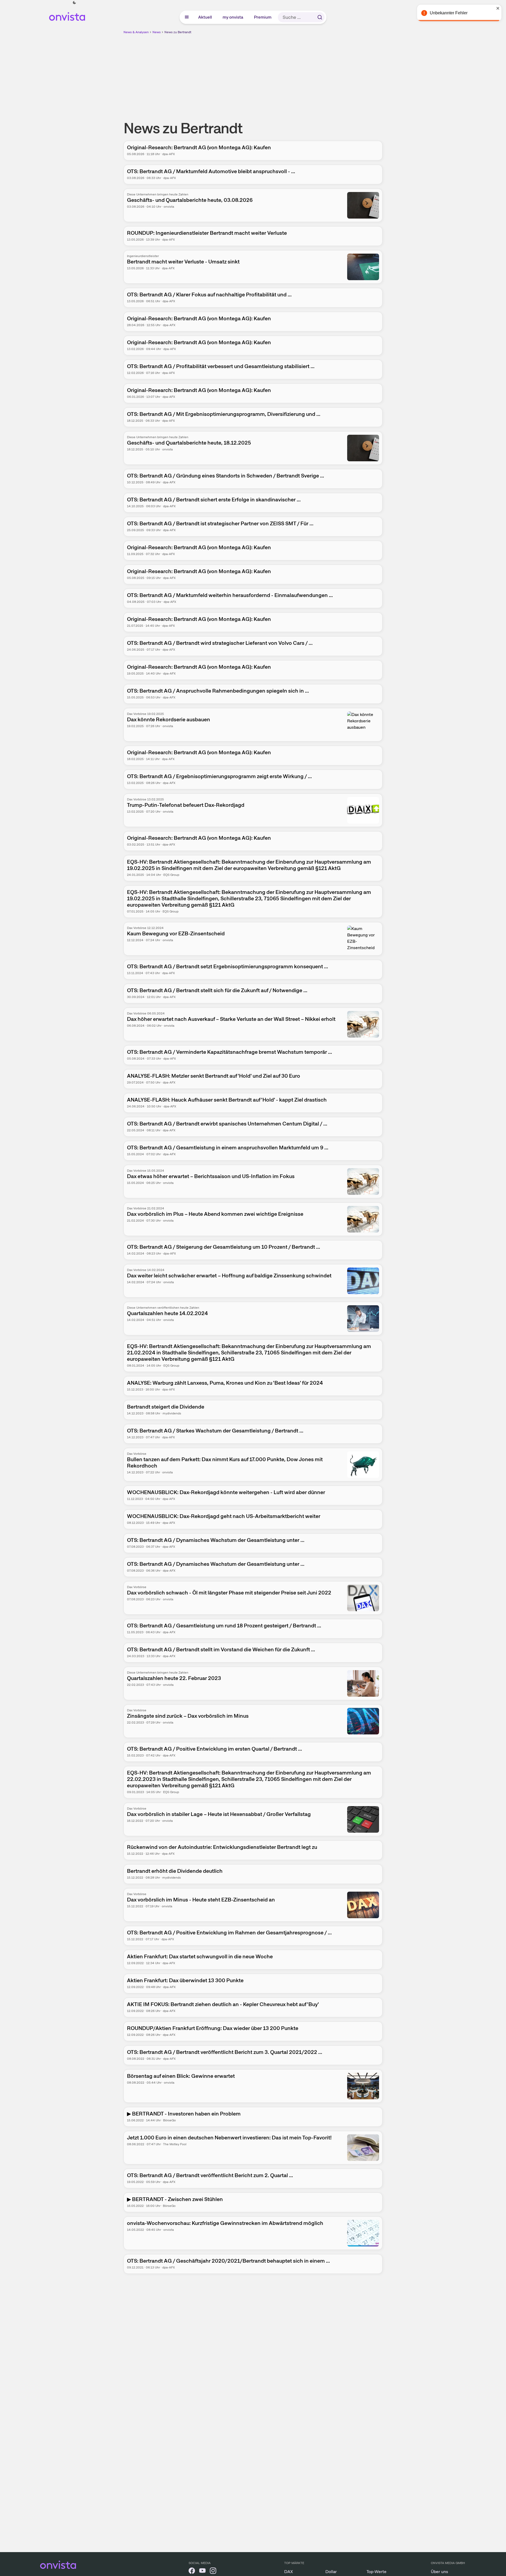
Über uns (439, 2572)
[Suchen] (320, 17)
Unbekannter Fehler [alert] (449, 13)
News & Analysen (136, 32)
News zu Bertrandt (178, 32)
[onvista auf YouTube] (202, 2572)
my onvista (233, 17)
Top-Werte (377, 2572)
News (157, 32)
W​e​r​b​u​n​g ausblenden (299, 72)
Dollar (331, 2572)
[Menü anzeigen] (187, 17)
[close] (498, 8)
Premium (263, 17)
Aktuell (205, 17)
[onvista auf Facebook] (192, 2572)
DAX (289, 2572)
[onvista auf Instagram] (213, 2572)
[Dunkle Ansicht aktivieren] (74, 3)
